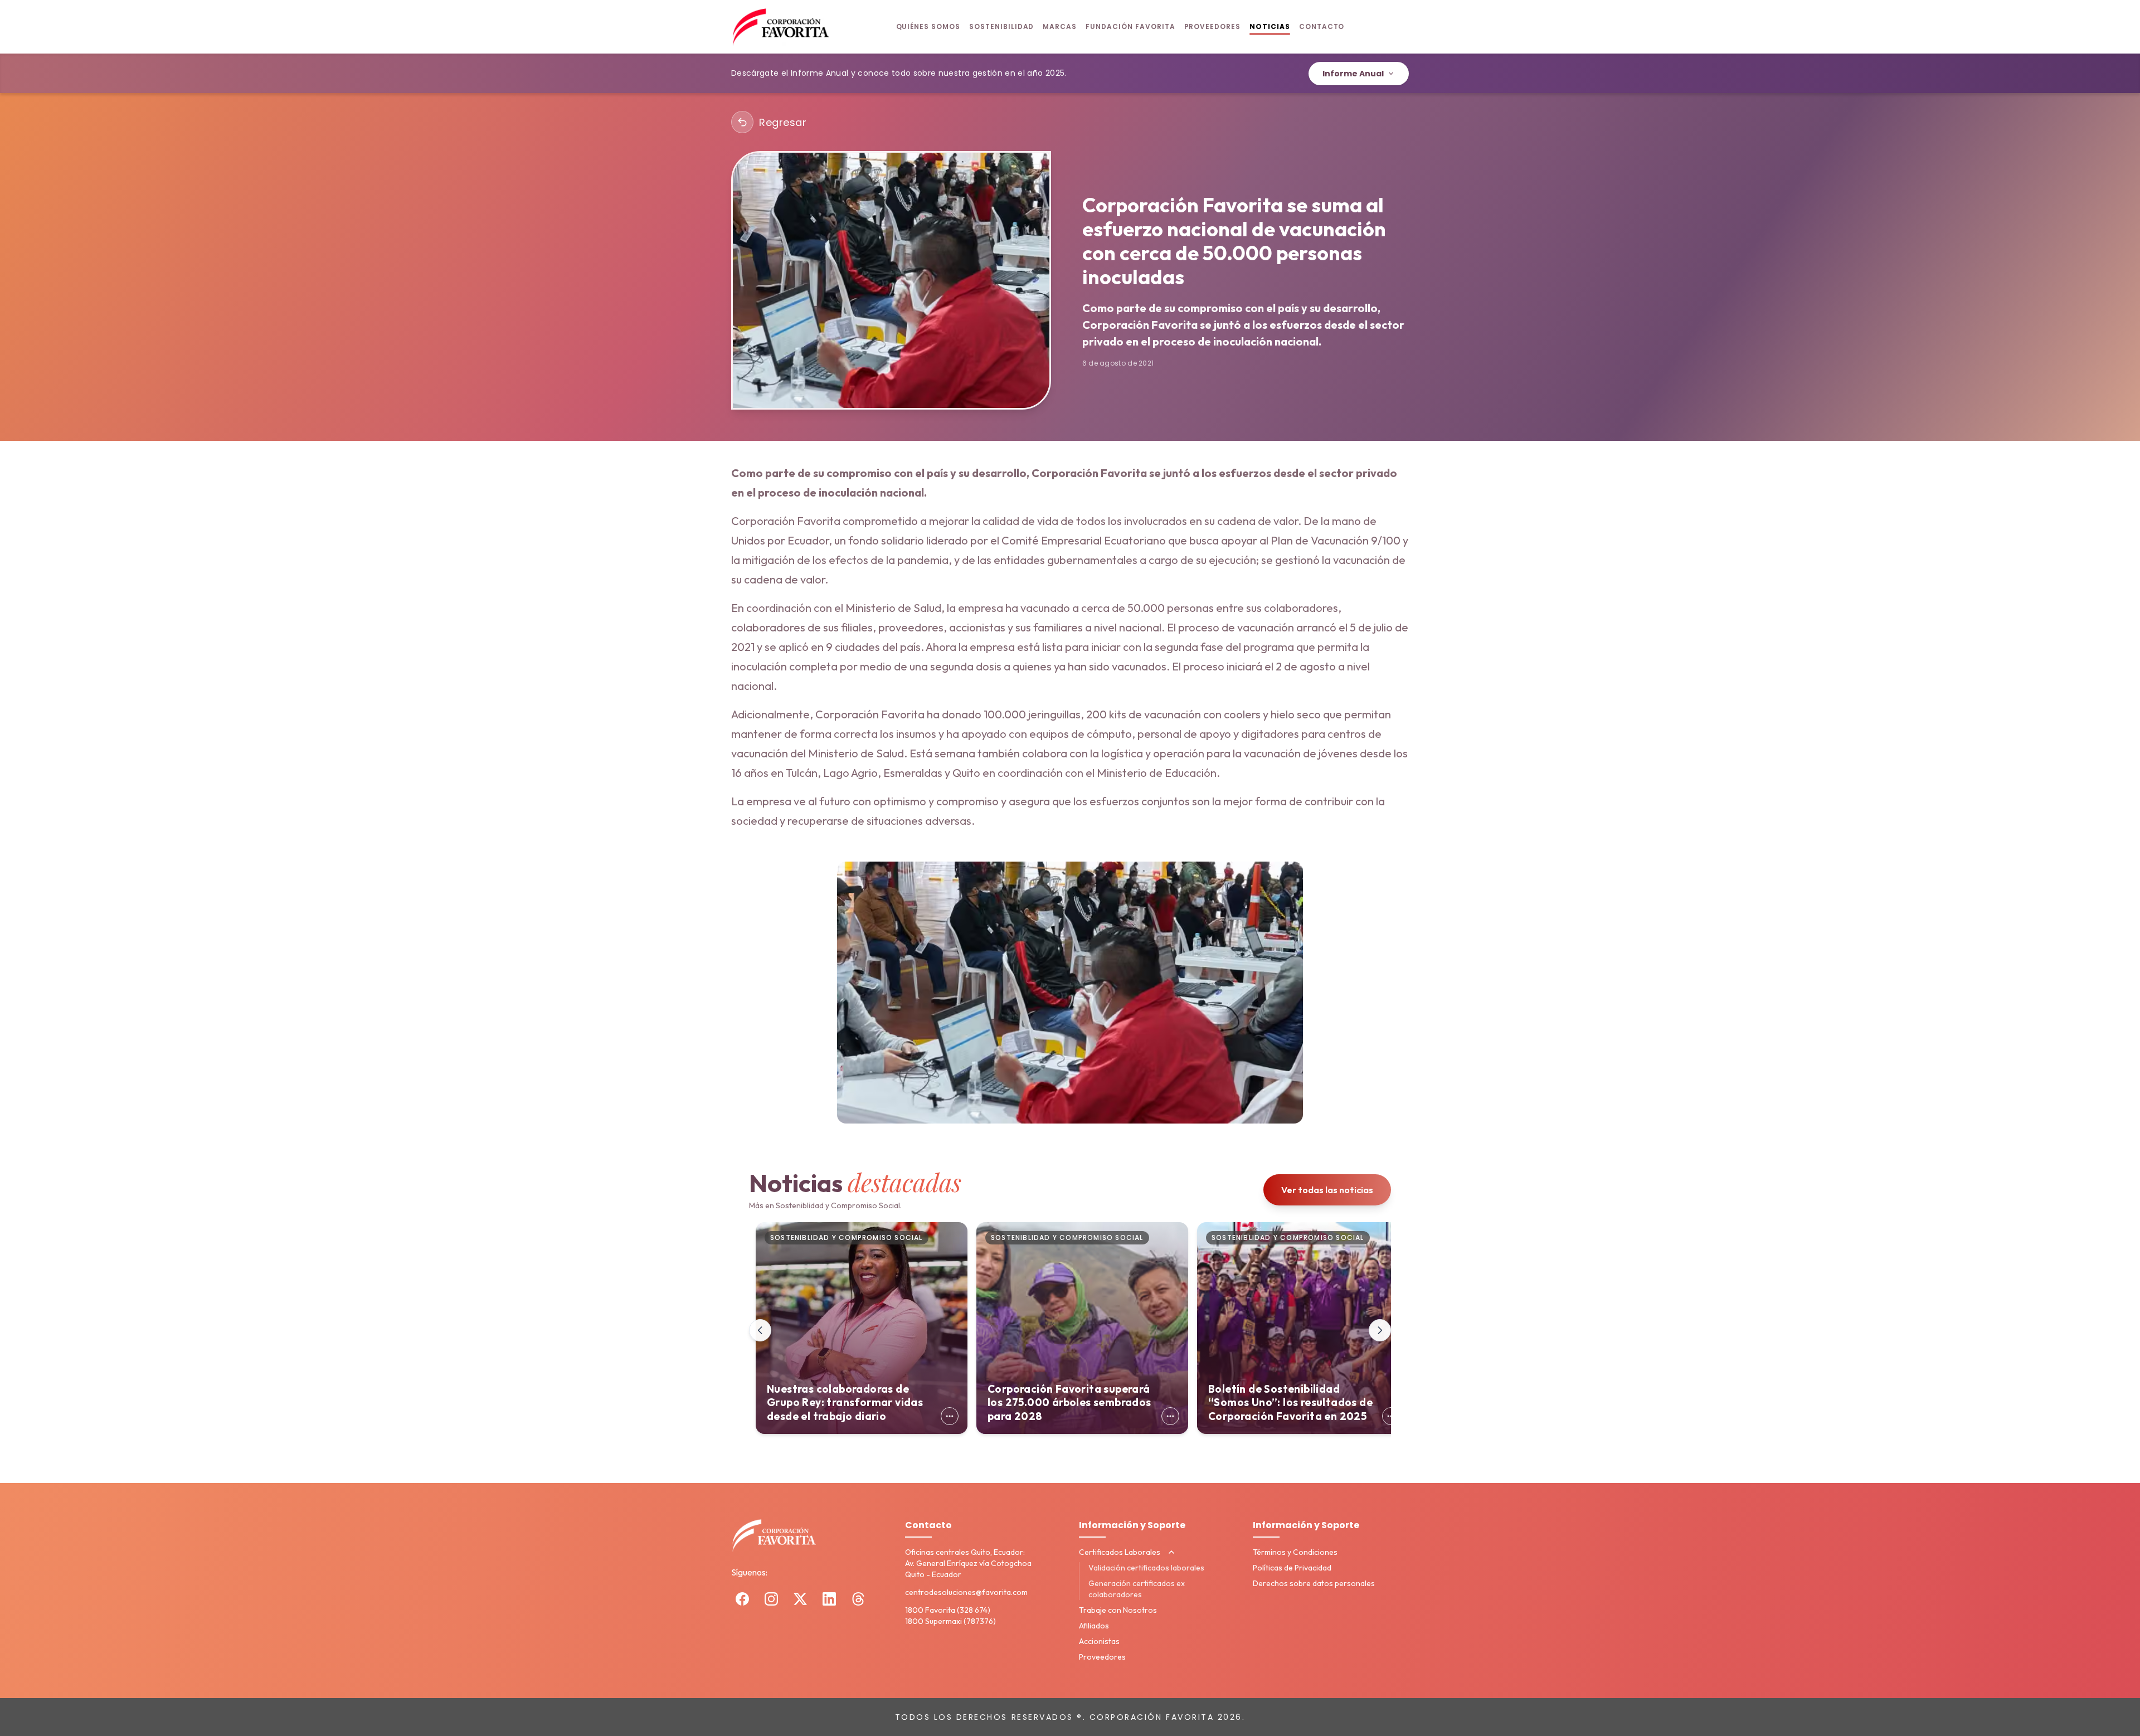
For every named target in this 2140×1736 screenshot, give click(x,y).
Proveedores (1213, 26)
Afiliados (1094, 1626)
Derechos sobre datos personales (1314, 1583)
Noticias (1270, 26)
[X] (800, 1599)
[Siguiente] (1380, 1330)
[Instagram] (771, 1599)
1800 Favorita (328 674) (948, 1610)
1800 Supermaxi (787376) (950, 1621)
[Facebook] (742, 1599)
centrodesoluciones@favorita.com (966, 1592)
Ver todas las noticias (1327, 1190)
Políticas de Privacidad (1292, 1568)
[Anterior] (760, 1330)
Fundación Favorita (1130, 26)
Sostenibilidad (1001, 26)
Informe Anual (1353, 74)
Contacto (1322, 26)
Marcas (1060, 26)
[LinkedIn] (829, 1599)
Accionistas (1099, 1641)
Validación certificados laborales (1146, 1568)
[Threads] (858, 1599)
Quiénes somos (928, 26)
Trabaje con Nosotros (1118, 1610)
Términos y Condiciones (1295, 1552)
